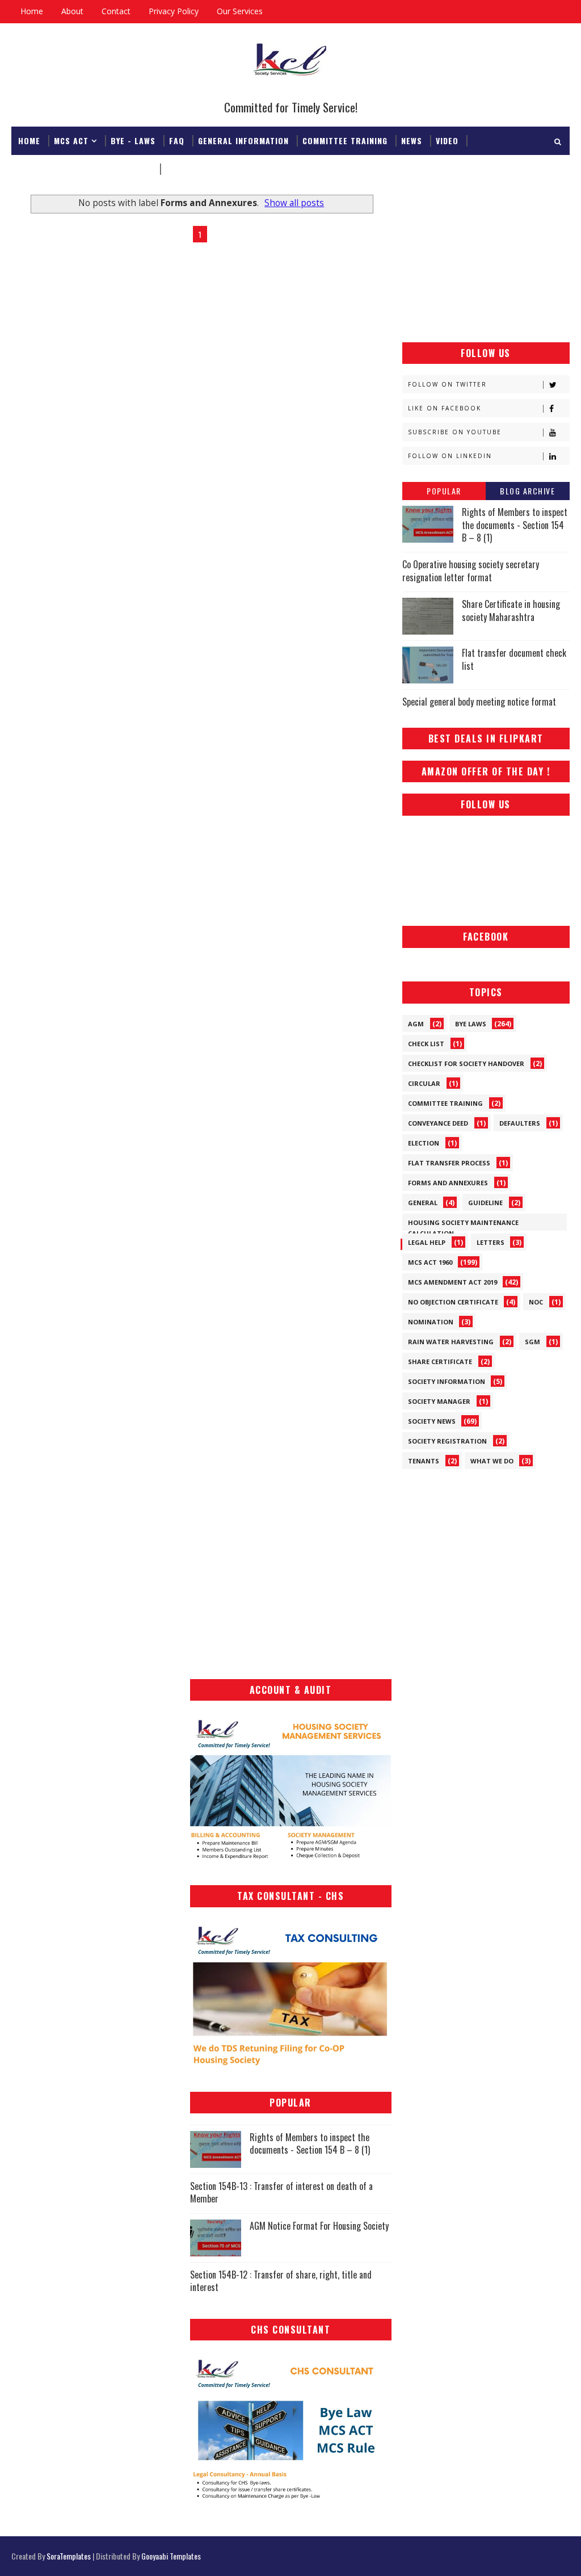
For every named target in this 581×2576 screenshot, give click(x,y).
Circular (424, 1083)
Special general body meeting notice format (479, 702)
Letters (491, 1242)
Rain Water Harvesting (451, 1342)
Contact (116, 11)
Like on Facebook (445, 408)
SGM (532, 1342)
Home (32, 11)
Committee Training (345, 140)
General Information (243, 140)
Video (447, 140)
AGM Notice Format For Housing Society (319, 2226)
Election (424, 1143)
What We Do (492, 1461)
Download (187, 169)
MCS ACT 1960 (430, 1262)
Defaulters (520, 1123)
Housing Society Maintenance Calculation (463, 1224)
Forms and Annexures (448, 1183)
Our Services (240, 11)
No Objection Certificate (453, 1302)
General (423, 1203)
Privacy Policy (174, 11)
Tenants (424, 1461)
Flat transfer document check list (514, 659)
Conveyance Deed (438, 1123)
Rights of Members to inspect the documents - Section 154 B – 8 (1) (515, 525)
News (412, 140)
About (72, 11)
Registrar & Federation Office (85, 169)
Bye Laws (471, 1024)
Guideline (485, 1203)
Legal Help (427, 1242)
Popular (444, 491)
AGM (416, 1024)
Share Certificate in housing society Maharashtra (511, 610)
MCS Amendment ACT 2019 (452, 1282)
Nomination (431, 1322)
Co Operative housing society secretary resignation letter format (471, 570)
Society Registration (447, 1441)
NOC (536, 1302)
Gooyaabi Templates (171, 2556)
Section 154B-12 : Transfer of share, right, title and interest (281, 2281)
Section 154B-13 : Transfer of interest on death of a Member (281, 2192)
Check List (426, 1044)
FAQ (177, 140)
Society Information (447, 1381)
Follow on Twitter (447, 384)
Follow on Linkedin (450, 456)
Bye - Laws (133, 140)
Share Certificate (440, 1362)
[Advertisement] (486, 260)
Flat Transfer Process (449, 1163)
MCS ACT (71, 140)
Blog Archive (527, 491)
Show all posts (294, 203)
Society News (432, 1421)
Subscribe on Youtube (455, 432)
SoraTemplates (69, 2556)
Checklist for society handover (466, 1063)
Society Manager (439, 1401)
